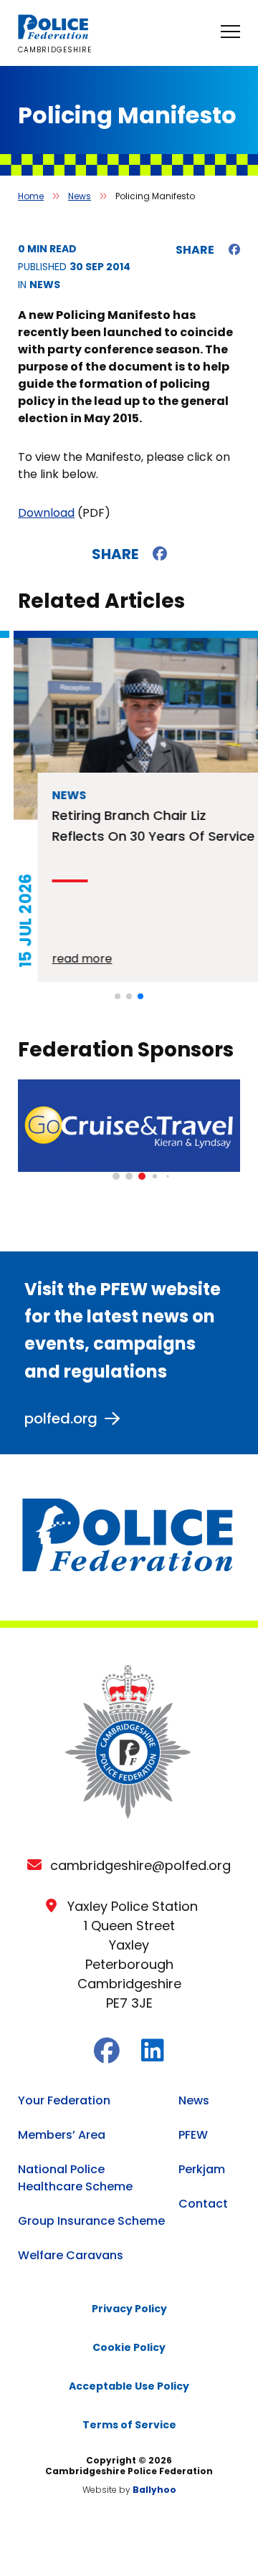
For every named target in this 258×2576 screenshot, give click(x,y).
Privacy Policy (129, 2309)
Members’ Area (62, 2135)
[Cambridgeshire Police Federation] (54, 35)
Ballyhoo (154, 2490)
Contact (203, 2204)
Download (46, 513)
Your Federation (64, 2100)
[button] (118, 996)
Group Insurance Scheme (91, 2221)
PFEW (193, 2135)
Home (31, 196)
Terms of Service (129, 2425)
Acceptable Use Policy (129, 2386)
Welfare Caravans (71, 2255)
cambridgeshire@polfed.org (140, 1865)
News (80, 196)
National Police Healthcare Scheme (75, 2178)
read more (68, 959)
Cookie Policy (129, 2347)
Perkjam (202, 2169)
